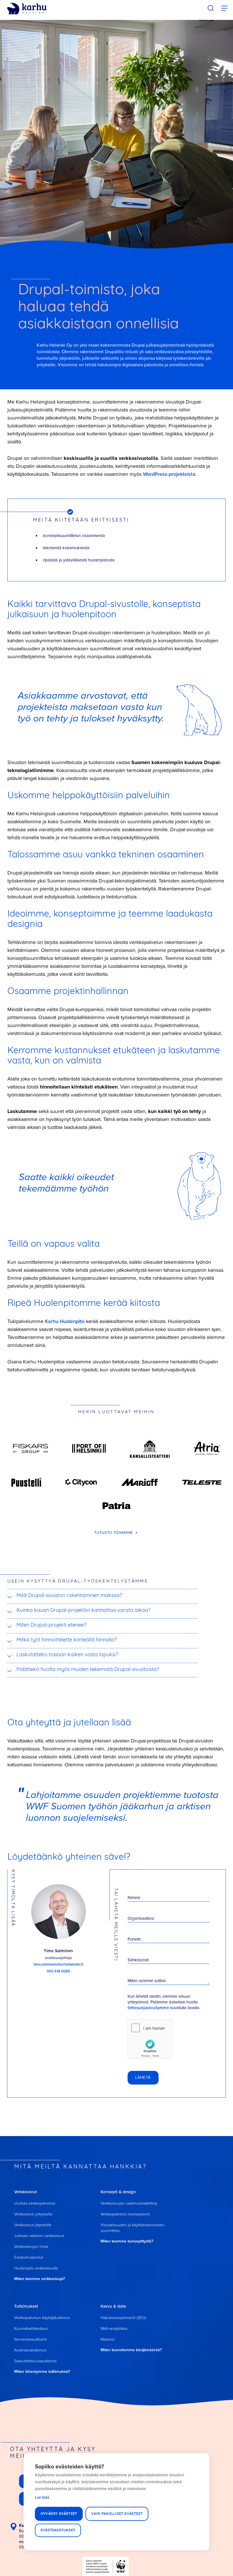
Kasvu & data (113, 2306)
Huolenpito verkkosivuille (36, 2268)
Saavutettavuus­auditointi (35, 2361)
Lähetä (143, 2078)
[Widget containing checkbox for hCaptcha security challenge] (150, 2039)
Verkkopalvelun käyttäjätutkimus (42, 2317)
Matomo (108, 2339)
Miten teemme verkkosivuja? (39, 2279)
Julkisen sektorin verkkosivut (39, 2236)
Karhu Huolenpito (65, 1321)
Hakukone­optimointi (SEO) (123, 2317)
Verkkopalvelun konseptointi (125, 2214)
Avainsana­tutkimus (30, 2350)
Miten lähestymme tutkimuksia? (42, 2371)
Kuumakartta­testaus (31, 2328)
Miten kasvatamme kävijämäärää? (131, 2350)
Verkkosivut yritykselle (33, 2214)
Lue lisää (42, 2497)
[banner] (27, 9)
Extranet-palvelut (29, 2257)
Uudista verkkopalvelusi (35, 2203)
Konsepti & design (118, 2192)
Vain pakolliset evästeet (117, 2514)
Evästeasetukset (58, 2530)
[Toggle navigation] (224, 9)
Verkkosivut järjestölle (33, 2225)
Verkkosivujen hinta (31, 2246)
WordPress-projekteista (169, 474)
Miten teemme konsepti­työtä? (127, 2241)
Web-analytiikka (114, 2328)
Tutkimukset (26, 2306)
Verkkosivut (26, 2192)
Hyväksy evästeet (59, 2514)
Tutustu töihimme (114, 1533)
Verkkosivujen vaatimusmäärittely (129, 2203)
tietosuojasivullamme (148, 2008)
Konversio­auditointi (31, 2339)
